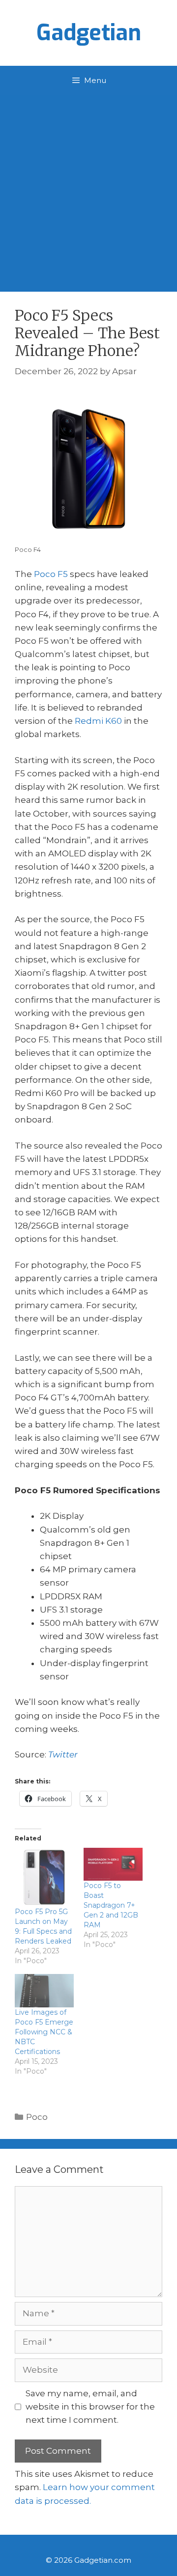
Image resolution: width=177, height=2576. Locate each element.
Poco (37, 2117)
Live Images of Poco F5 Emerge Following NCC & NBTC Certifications (44, 2032)
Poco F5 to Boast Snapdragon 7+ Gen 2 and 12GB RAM (111, 1905)
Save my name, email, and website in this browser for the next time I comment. (90, 2407)
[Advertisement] (88, 189)
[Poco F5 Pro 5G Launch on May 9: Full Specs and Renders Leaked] (44, 1877)
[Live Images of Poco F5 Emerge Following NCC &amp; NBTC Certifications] (44, 1991)
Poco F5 (51, 574)
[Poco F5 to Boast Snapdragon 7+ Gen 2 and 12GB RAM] (113, 1864)
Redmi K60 (98, 721)
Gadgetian (89, 33)
